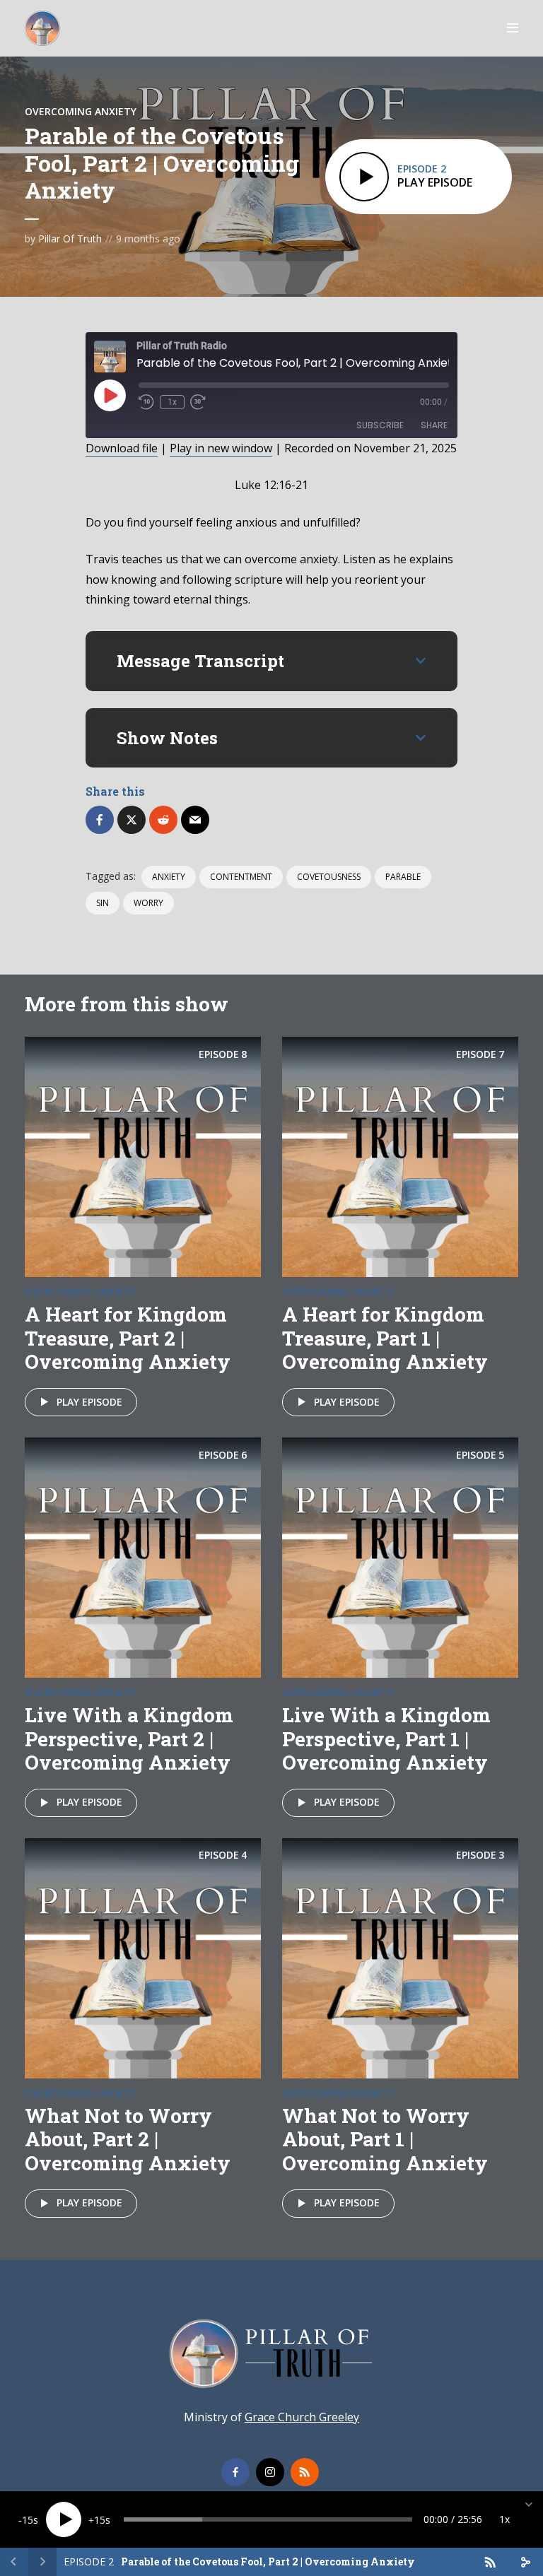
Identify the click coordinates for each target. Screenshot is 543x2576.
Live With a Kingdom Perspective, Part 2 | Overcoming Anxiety (129, 1739)
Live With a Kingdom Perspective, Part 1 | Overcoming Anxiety (386, 1739)
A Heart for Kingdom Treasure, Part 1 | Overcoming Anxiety (385, 1338)
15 (28, 2520)
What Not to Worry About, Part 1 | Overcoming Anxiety (385, 2139)
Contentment (241, 877)
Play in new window (221, 448)
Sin (103, 903)
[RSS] (305, 2472)
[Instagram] (270, 2472)
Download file (122, 448)
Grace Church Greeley (302, 2417)
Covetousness (329, 877)
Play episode (89, 1402)
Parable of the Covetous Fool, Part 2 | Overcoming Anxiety (268, 2562)
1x (172, 402)
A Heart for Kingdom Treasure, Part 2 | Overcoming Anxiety (128, 1338)
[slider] (268, 2519)
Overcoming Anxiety (81, 111)
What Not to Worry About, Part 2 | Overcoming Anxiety (128, 2139)
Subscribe (380, 425)
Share (434, 425)
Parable (403, 877)
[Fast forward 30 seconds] (198, 402)
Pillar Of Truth (70, 239)
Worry (148, 903)
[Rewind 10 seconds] (146, 402)
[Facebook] (235, 2472)
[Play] (64, 2519)
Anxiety (169, 877)
